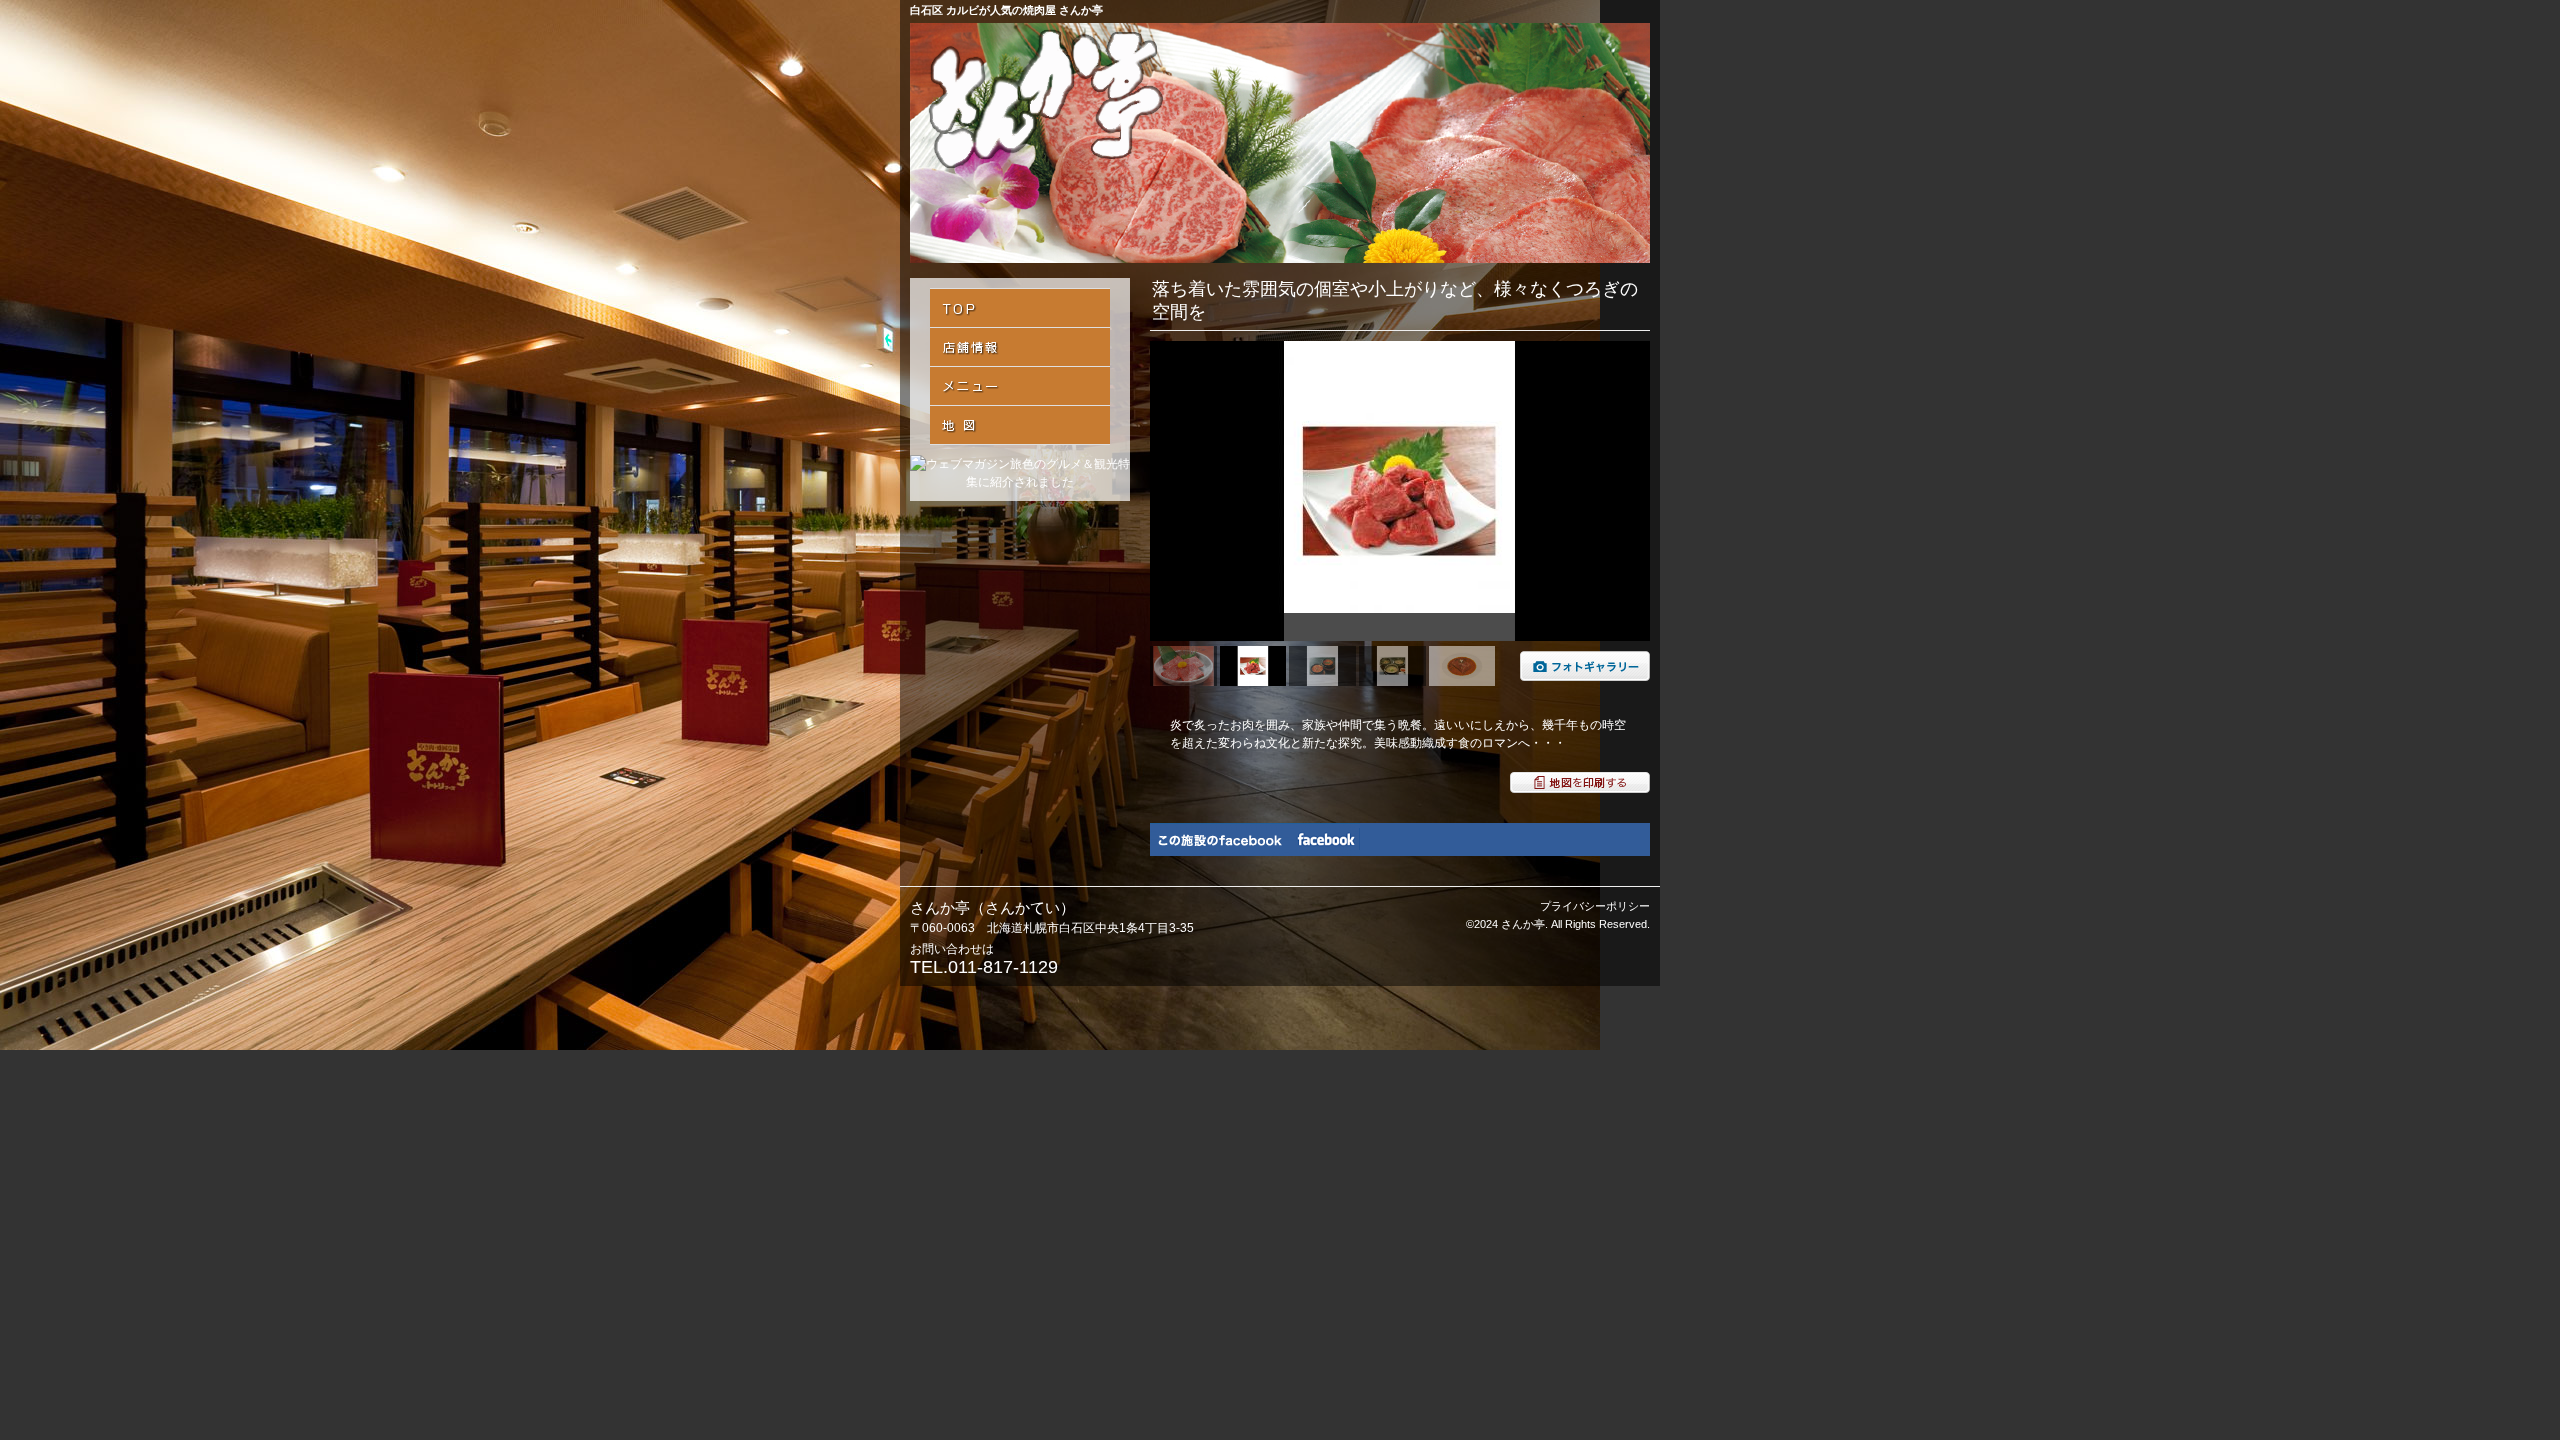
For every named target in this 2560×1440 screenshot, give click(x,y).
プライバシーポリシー (1595, 906)
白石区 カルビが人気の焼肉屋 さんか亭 (1006, 10)
